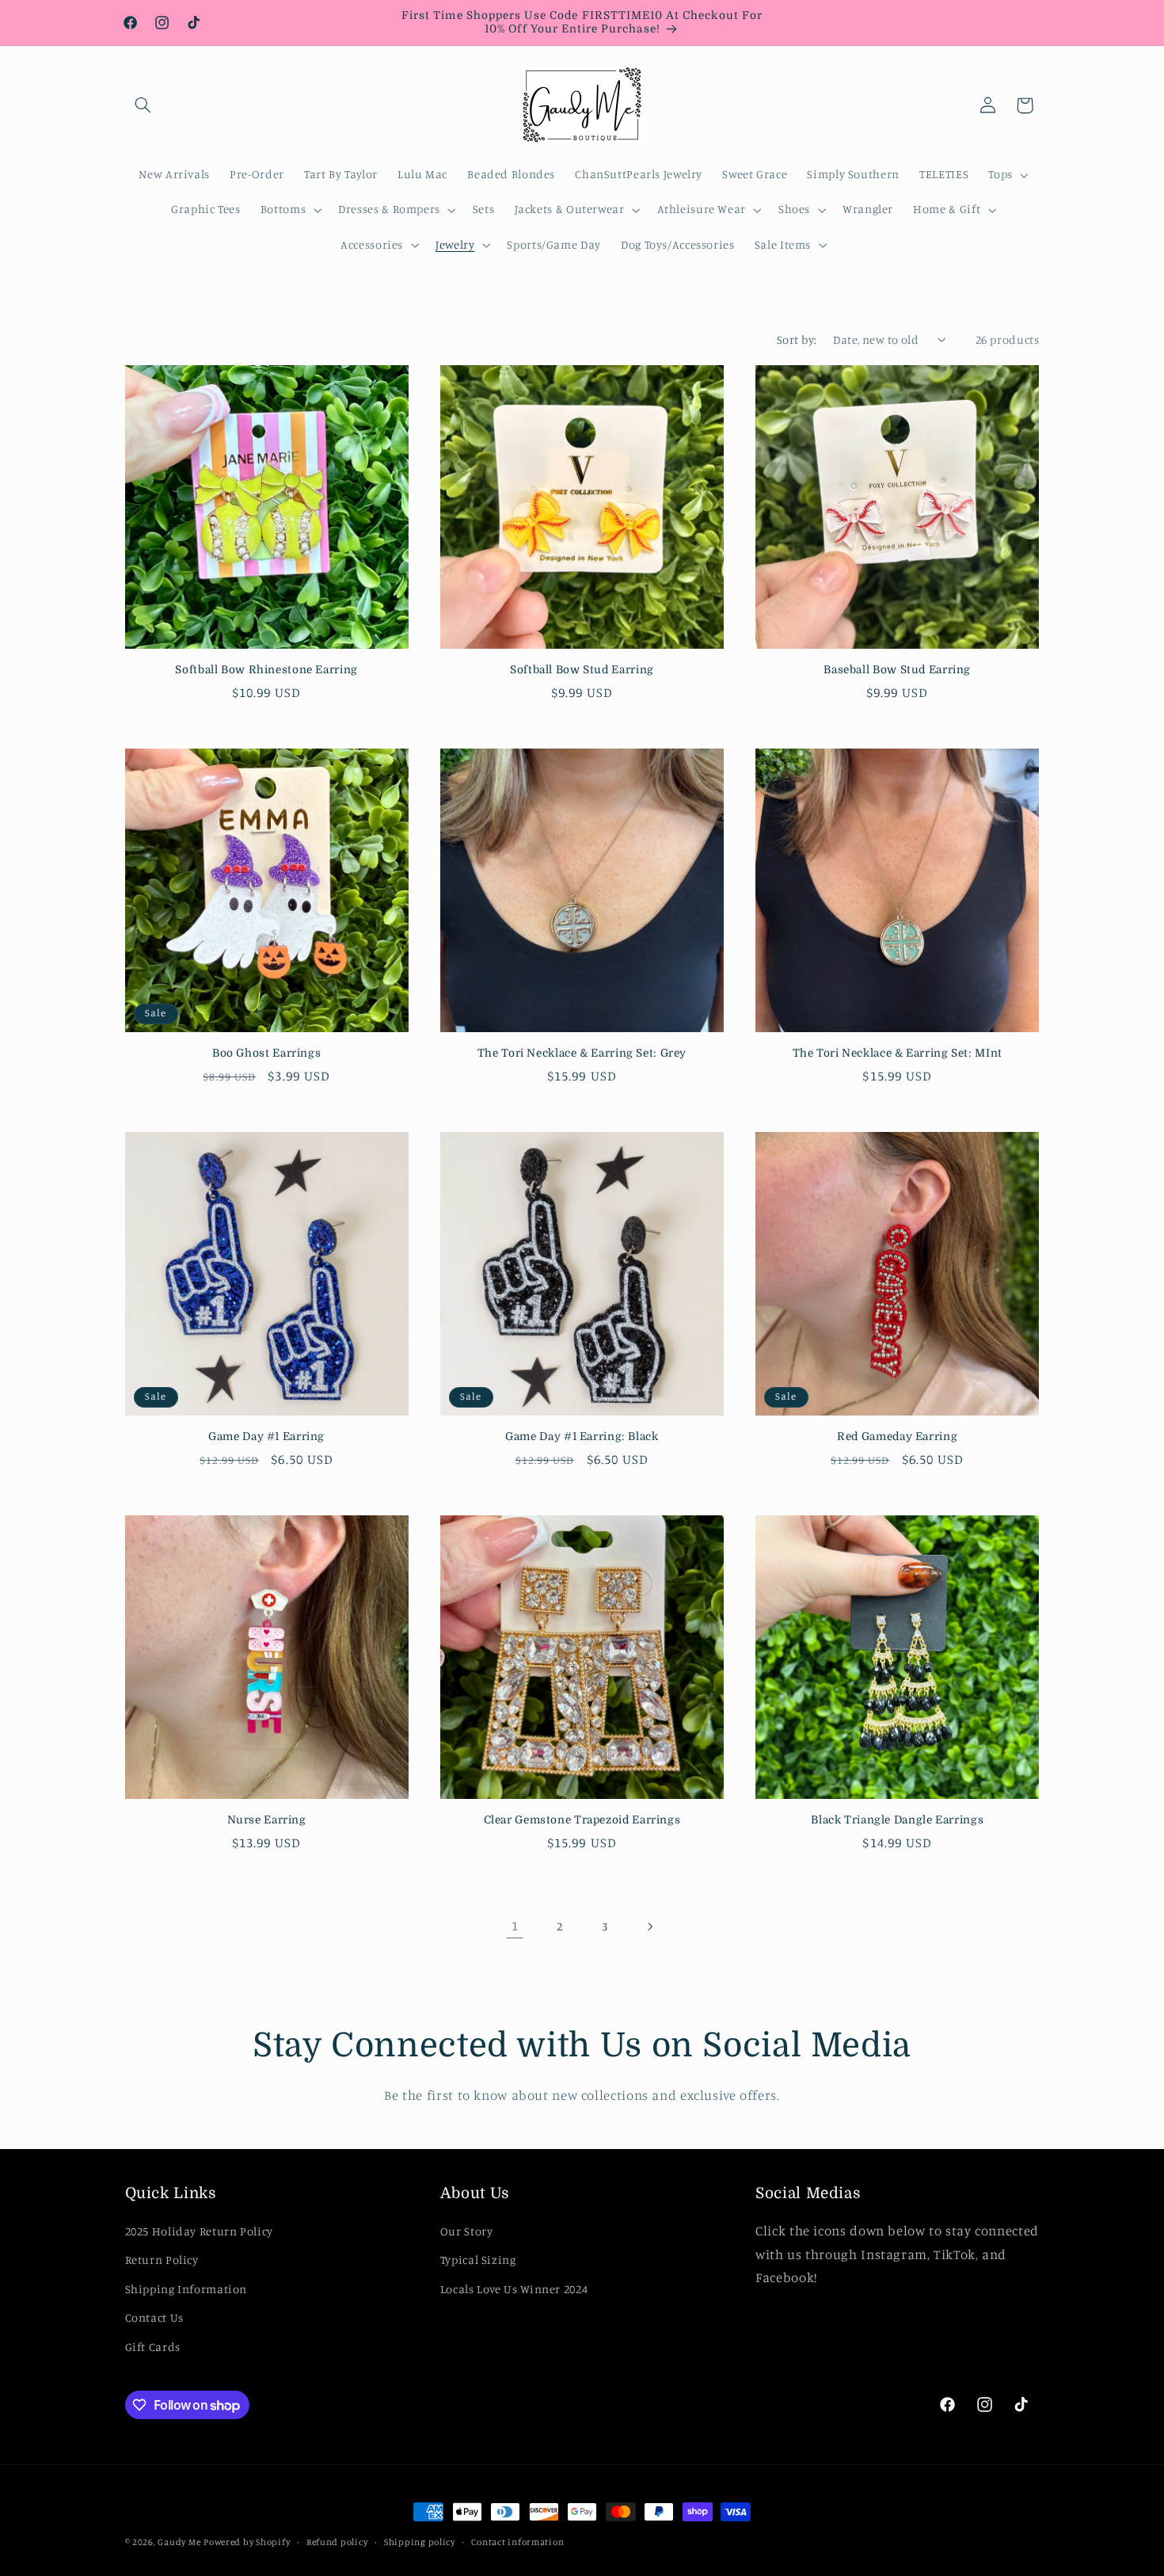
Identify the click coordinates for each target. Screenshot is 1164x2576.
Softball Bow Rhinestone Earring (266, 670)
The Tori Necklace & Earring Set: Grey (582, 1053)
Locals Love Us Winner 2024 (514, 2289)
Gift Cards (153, 2347)
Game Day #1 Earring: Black (582, 1437)
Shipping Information (186, 2289)
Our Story (467, 2231)
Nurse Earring (267, 1820)
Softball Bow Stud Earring (582, 670)
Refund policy (337, 2542)
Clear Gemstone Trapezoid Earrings (582, 1820)
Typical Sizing (478, 2260)
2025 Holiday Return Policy (199, 2231)
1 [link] (515, 1926)
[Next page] (649, 1926)
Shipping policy (420, 2542)
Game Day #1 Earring (266, 1437)
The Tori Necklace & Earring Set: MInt (898, 1053)
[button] (143, 105)
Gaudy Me (179, 2542)
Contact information (517, 2542)
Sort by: (797, 339)
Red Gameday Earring (897, 1437)
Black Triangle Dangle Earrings (897, 1820)
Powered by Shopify (247, 2542)
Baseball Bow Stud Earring (897, 670)
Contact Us (154, 2317)
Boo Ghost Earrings (266, 1053)
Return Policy (162, 2260)
